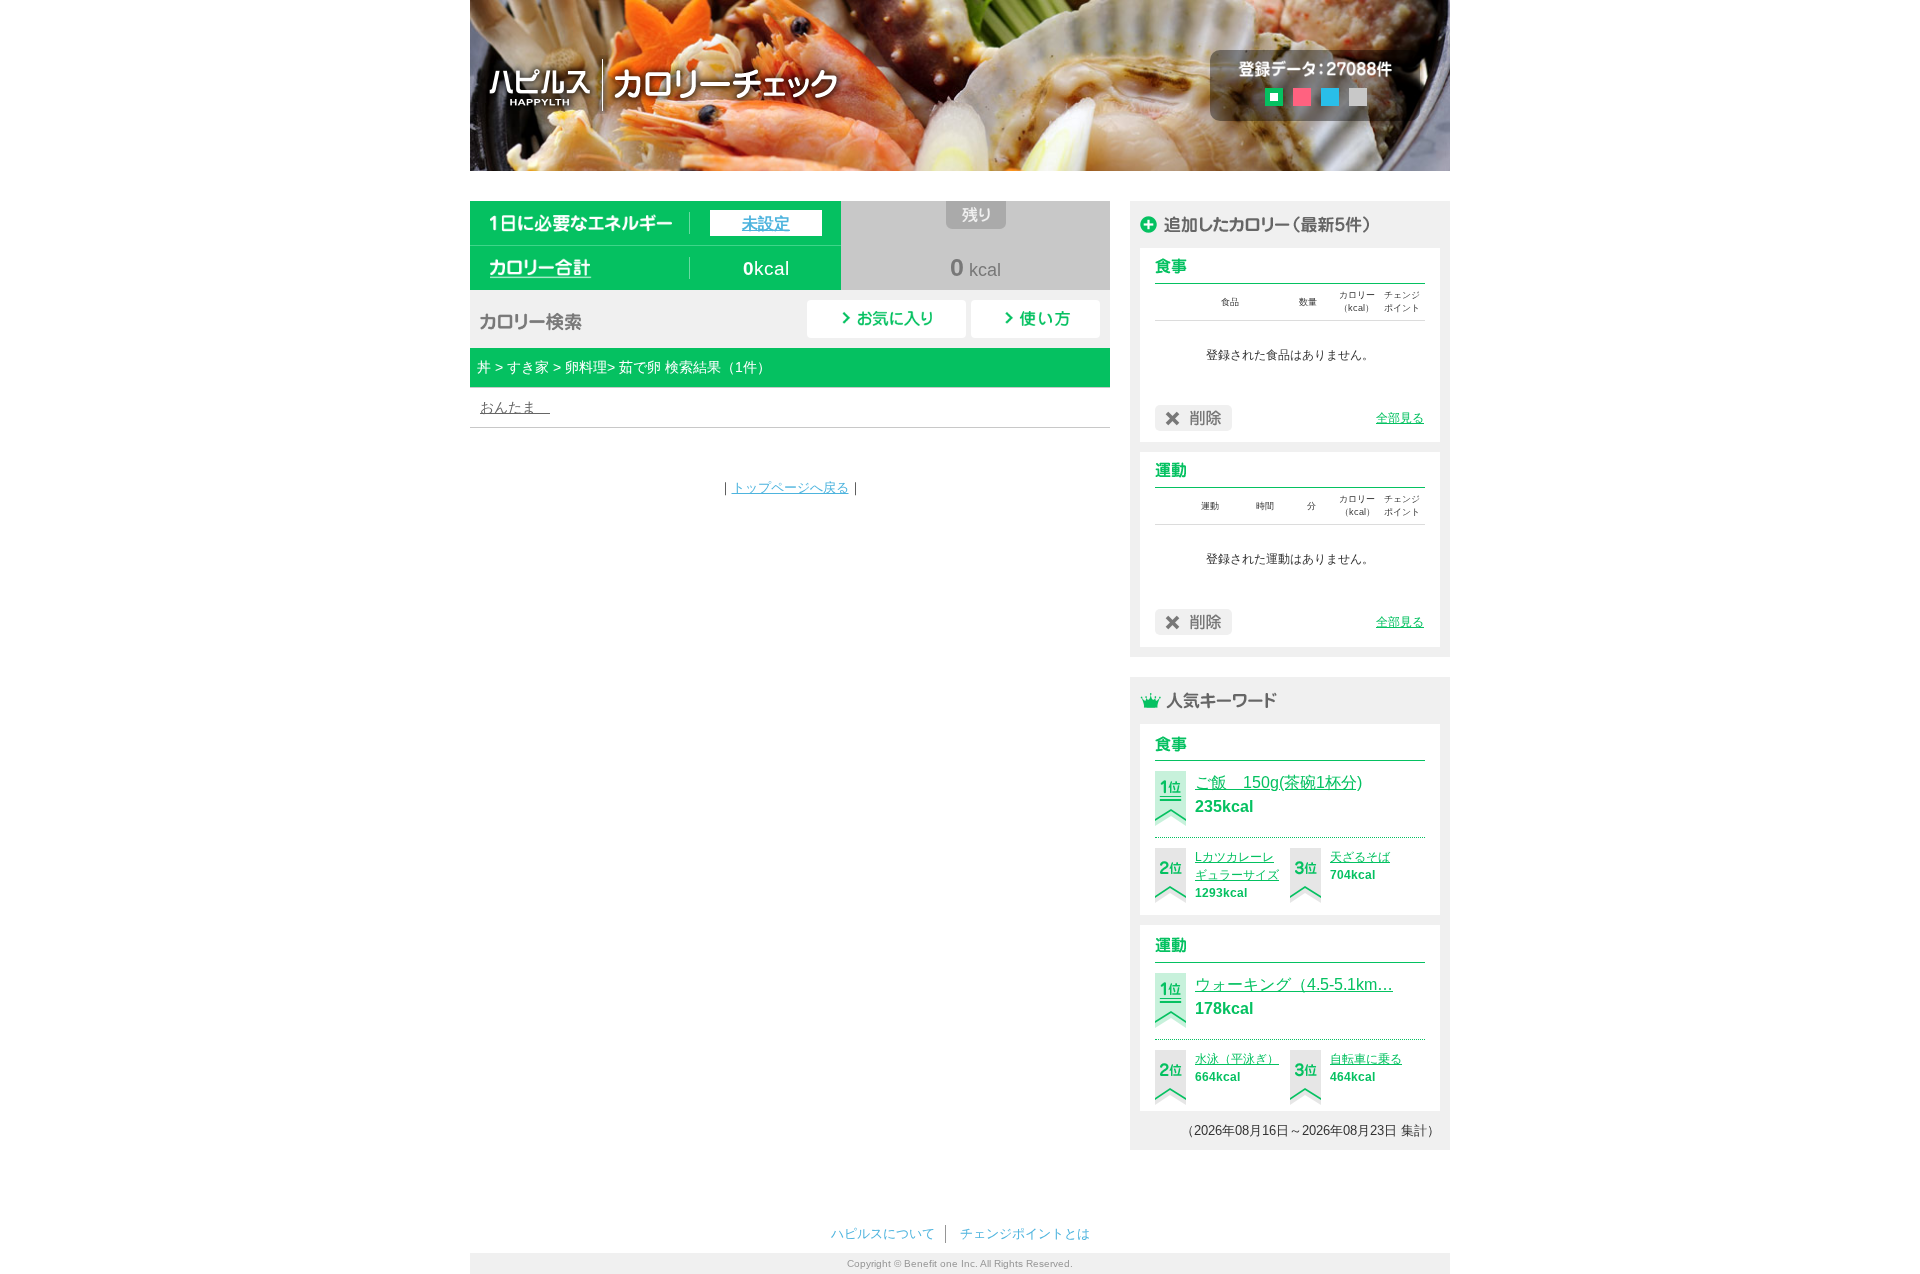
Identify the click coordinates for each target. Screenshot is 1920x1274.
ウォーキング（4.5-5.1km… (1294, 984)
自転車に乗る (1366, 1059)
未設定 (766, 223)
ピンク (1302, 97)
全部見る (1400, 418)
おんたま (515, 407)
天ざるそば (1360, 857)
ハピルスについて (883, 1233)
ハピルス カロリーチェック (779, 84)
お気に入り (886, 319)
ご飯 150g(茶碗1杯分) (1278, 782)
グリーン (1280, 100)
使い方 (1035, 319)
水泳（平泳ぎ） (1237, 1059)
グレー (1358, 97)
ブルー (1330, 97)
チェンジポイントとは (1025, 1233)
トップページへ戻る (790, 487)
